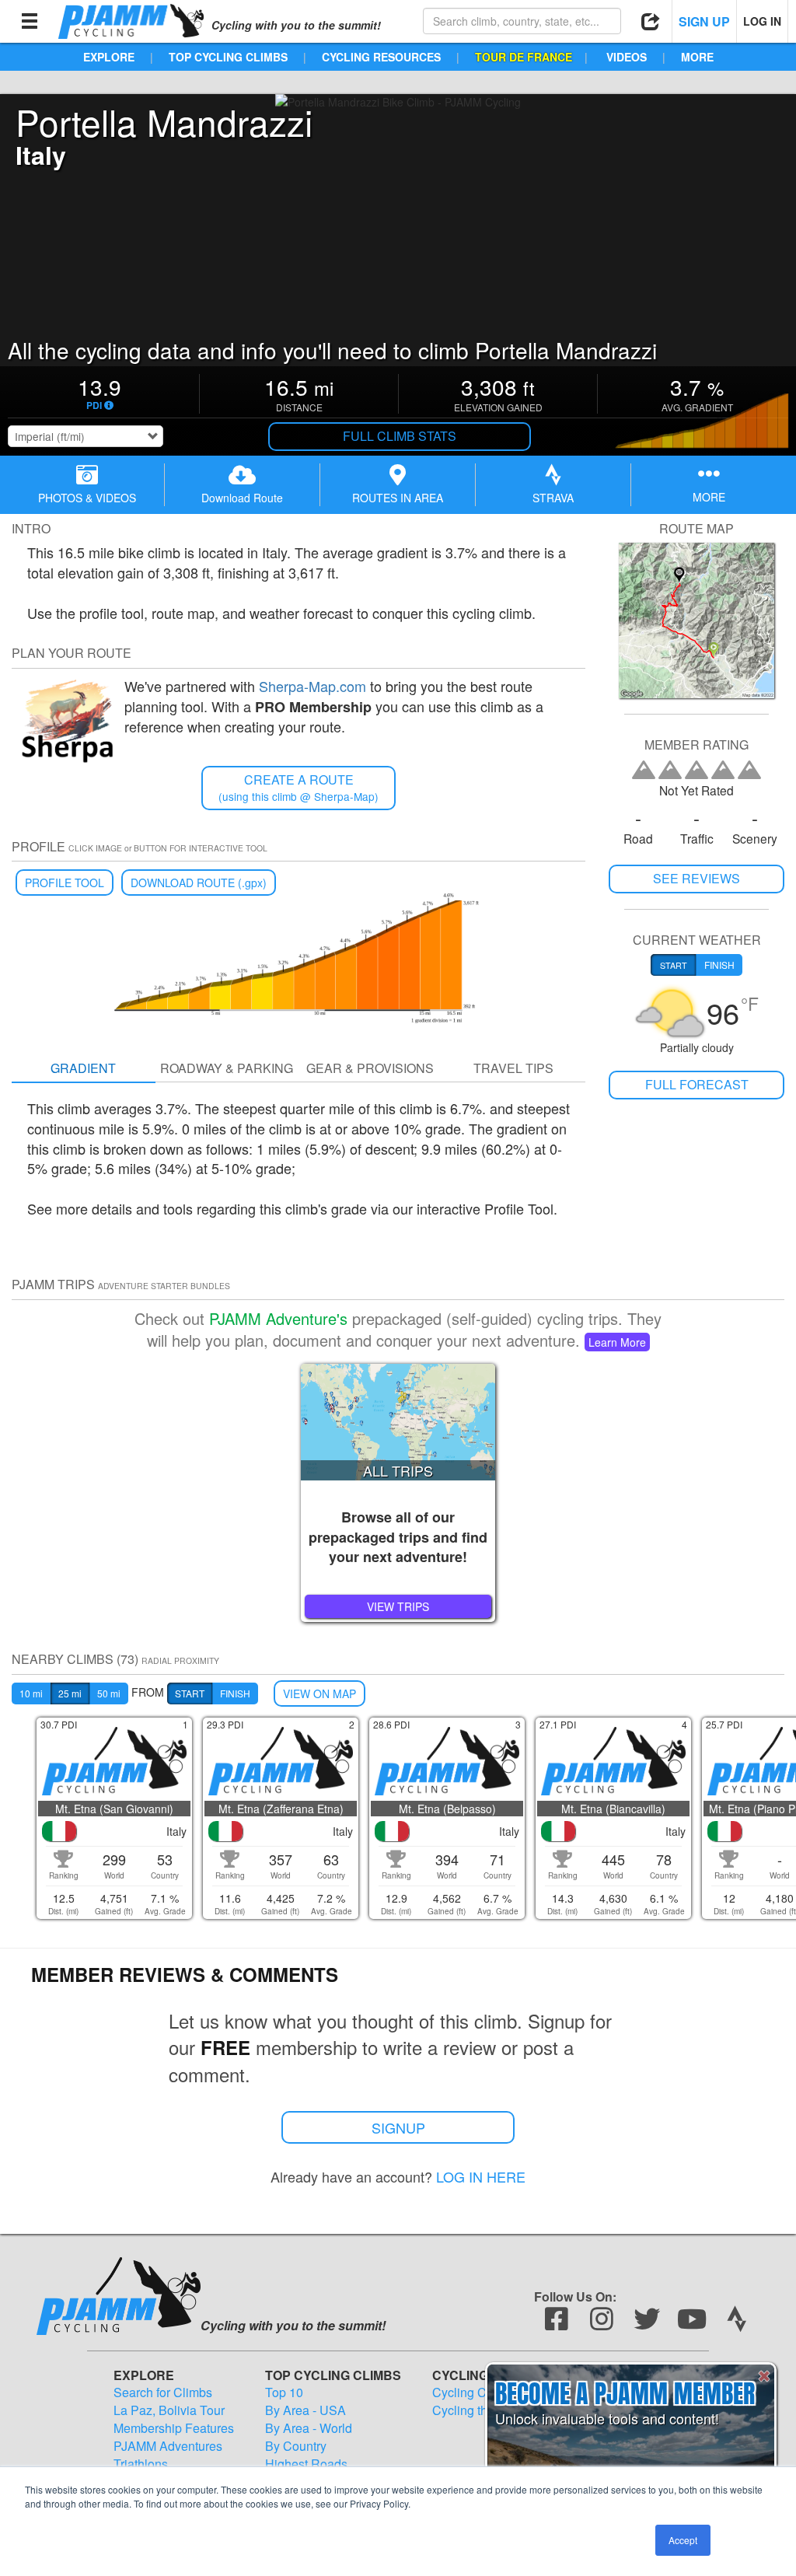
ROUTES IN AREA (398, 498)
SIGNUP (398, 2127)
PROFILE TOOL (65, 883)
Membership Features (174, 2428)
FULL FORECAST (697, 1084)
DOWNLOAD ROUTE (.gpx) (199, 883)
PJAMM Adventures (168, 2446)
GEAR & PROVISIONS (370, 1068)
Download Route (242, 498)
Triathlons (141, 2464)
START (190, 1693)
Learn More (617, 1342)
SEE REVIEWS (696, 878)
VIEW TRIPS (398, 1606)
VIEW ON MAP (319, 1693)
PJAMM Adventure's (278, 1318)
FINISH (235, 1693)
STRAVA (553, 498)
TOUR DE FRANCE (524, 57)
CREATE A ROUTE (298, 787)
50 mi (109, 1693)
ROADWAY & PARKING (227, 1068)
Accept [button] (683, 2540)
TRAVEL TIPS (513, 1068)
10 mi (31, 1693)
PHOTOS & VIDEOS (87, 498)
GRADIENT (83, 1068)
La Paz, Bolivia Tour (169, 2410)
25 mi (70, 1693)
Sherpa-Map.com (312, 686)
